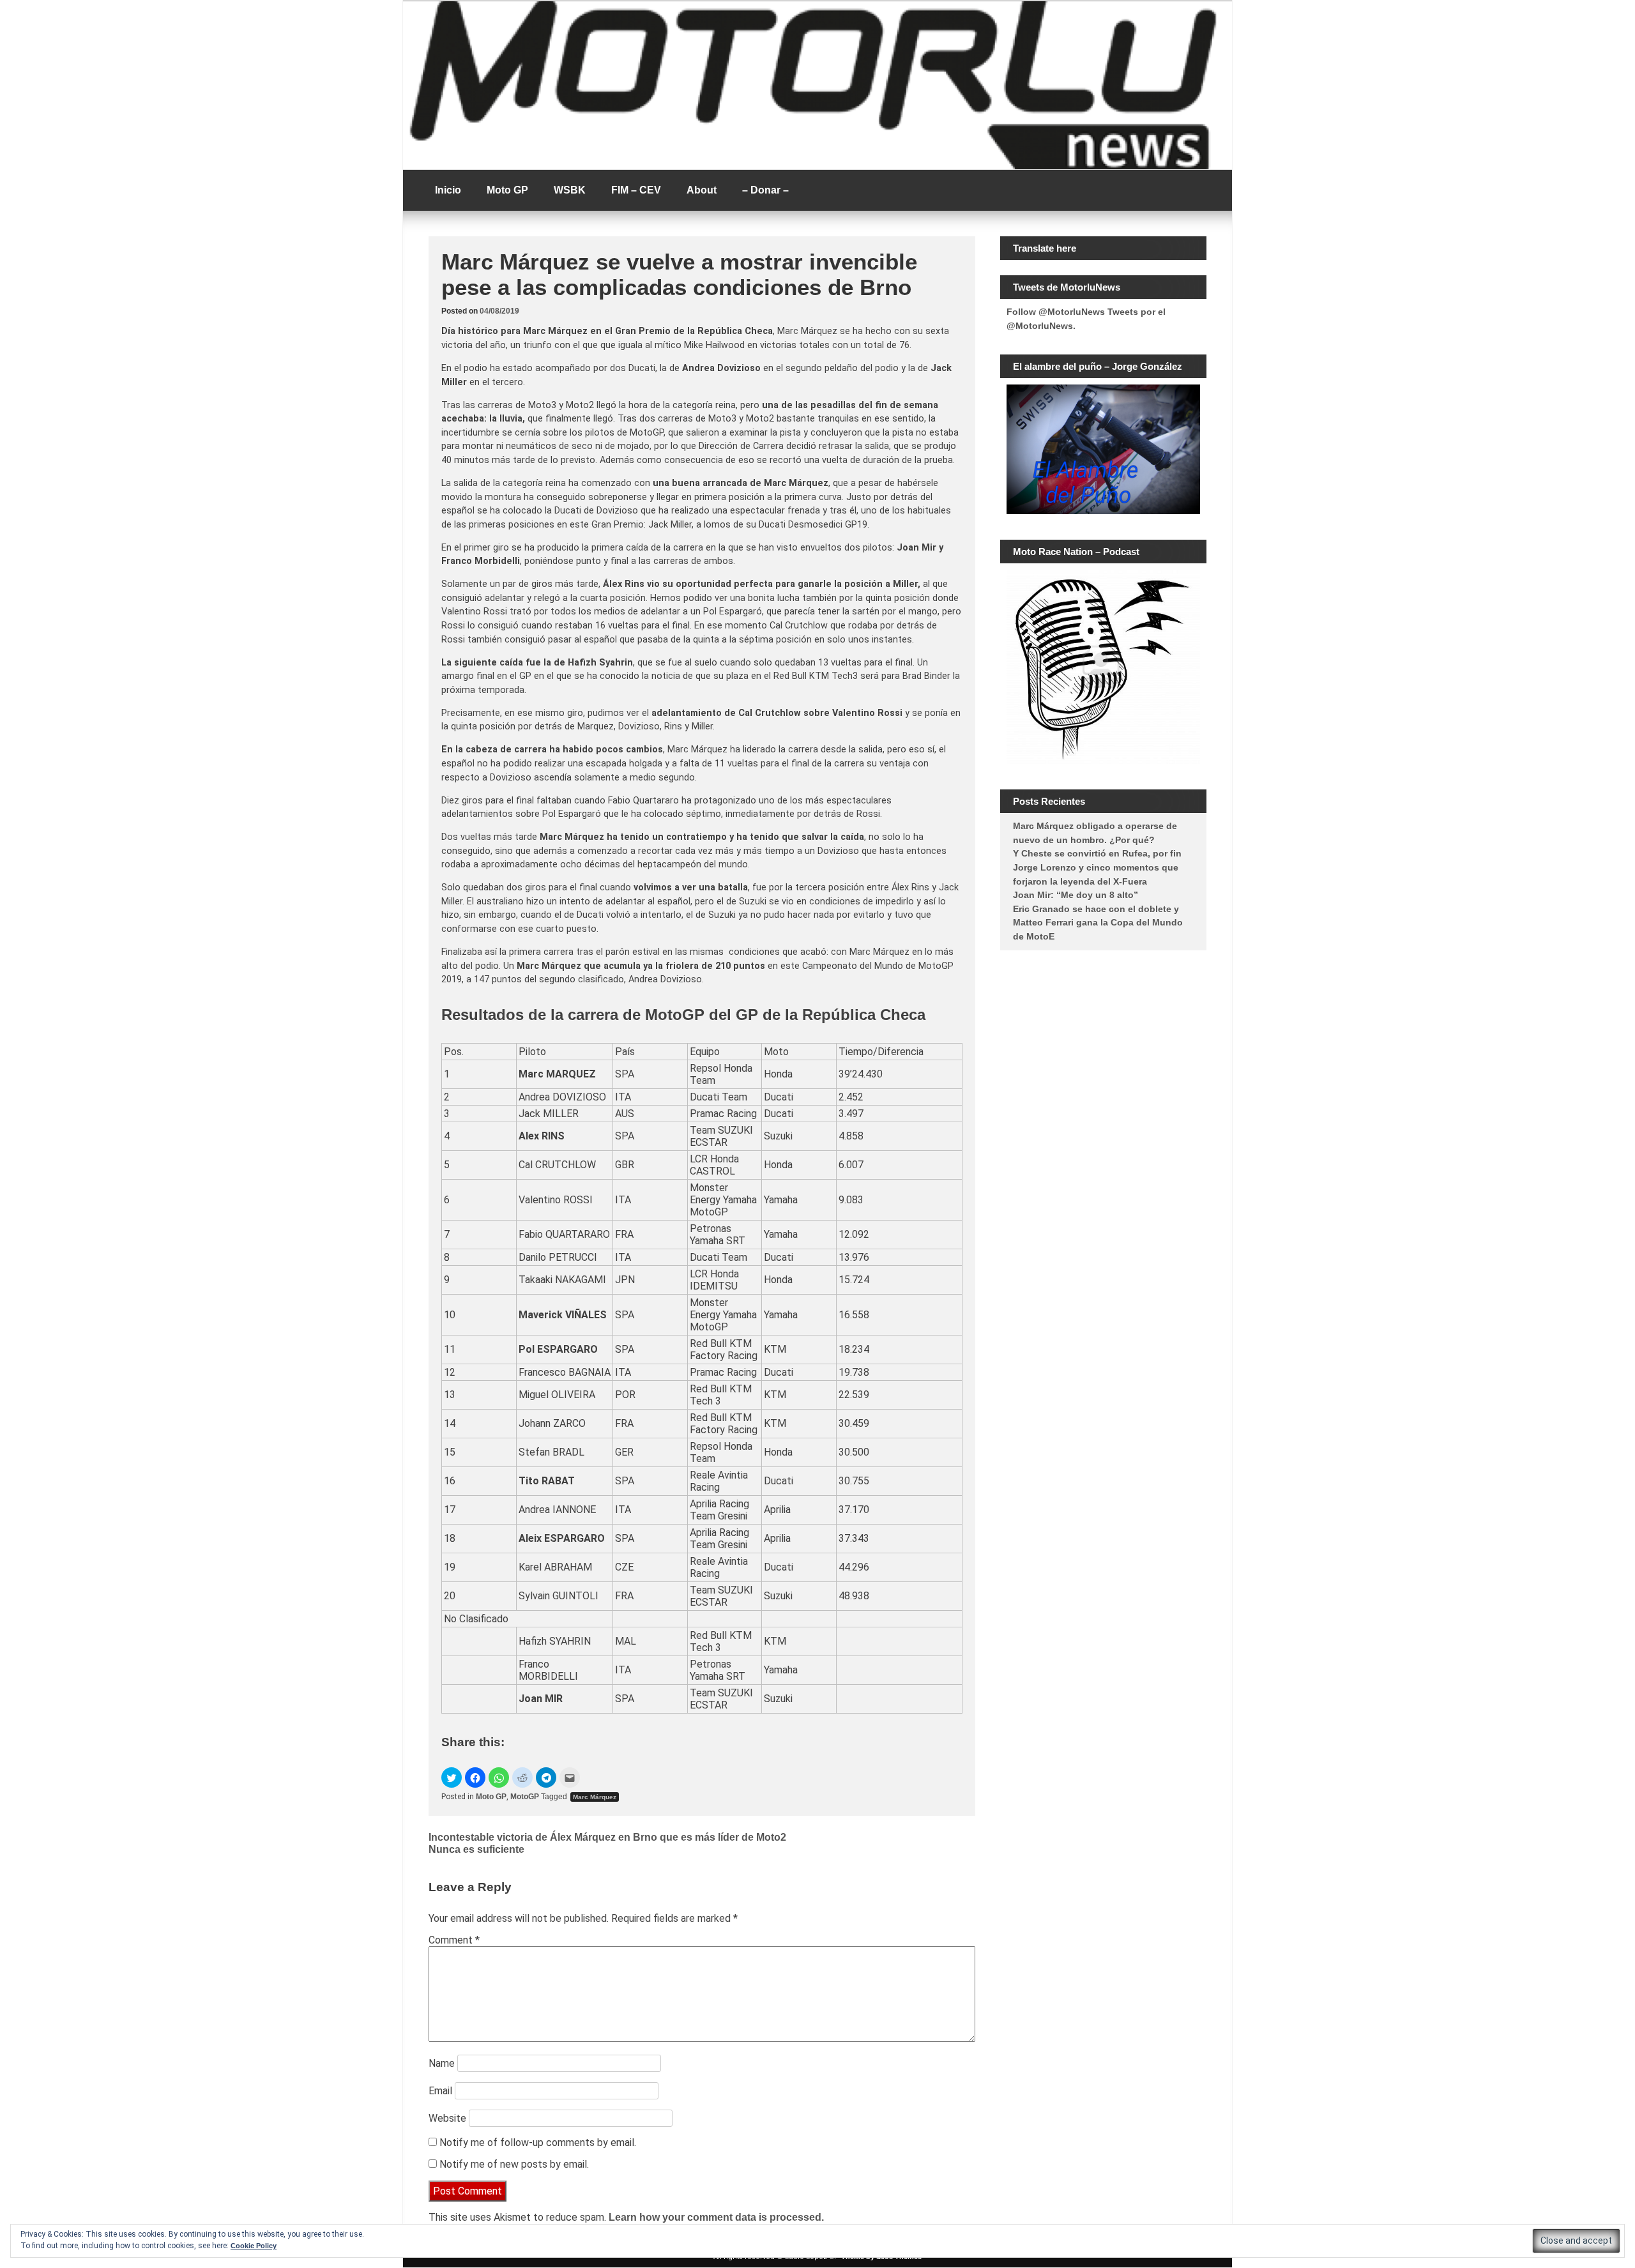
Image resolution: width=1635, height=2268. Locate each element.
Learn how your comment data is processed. (716, 2217)
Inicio (448, 190)
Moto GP (507, 190)
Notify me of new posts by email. (514, 2164)
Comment (454, 1940)
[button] (452, 1777)
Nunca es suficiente (476, 1849)
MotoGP (525, 1797)
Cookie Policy (254, 2246)
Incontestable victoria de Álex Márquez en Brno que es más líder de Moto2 (607, 1837)
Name (442, 2063)
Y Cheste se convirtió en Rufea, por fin (1097, 853)
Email (440, 2091)
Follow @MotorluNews (1056, 312)
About (702, 190)
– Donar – (765, 190)
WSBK (570, 190)
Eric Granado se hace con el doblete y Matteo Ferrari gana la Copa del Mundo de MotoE (1098, 923)
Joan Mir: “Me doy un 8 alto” (1076, 895)
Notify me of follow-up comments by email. (538, 2142)
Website (447, 2118)
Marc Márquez (595, 1797)
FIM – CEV (636, 190)
